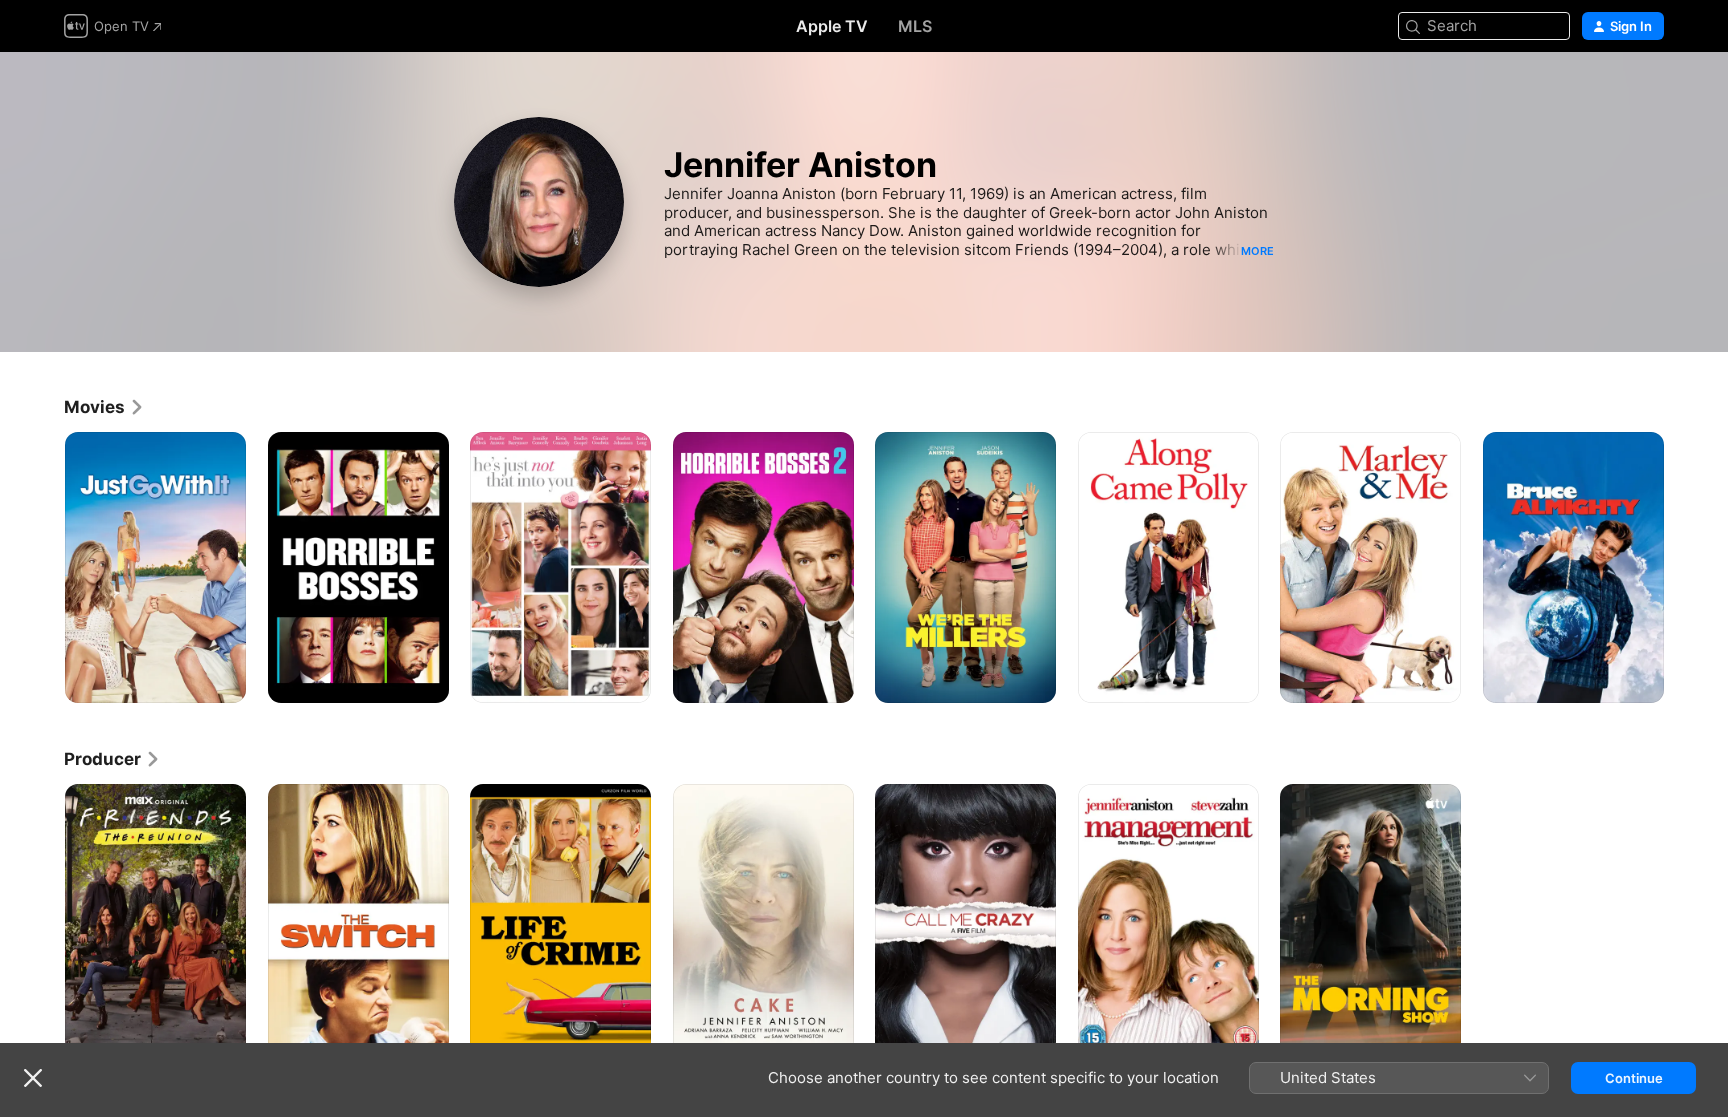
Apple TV (832, 26)
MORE (1257, 251)
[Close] (33, 1078)
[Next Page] (1684, 567)
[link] (104, 407)
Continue (1634, 1078)
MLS (915, 26)
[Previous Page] (44, 567)
